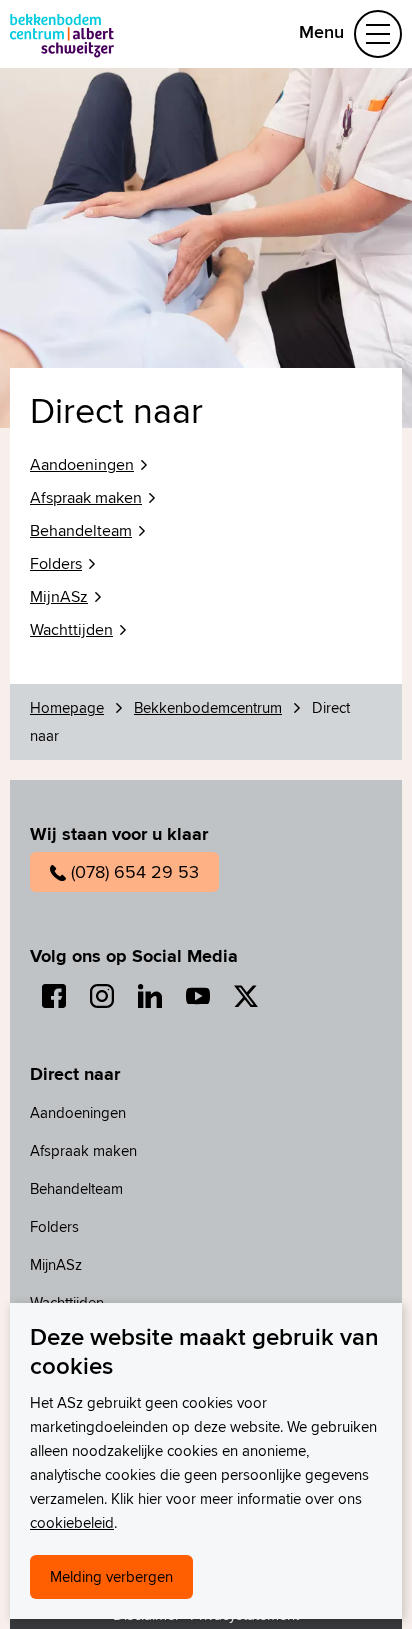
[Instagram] (102, 996)
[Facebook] (54, 996)
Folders (56, 563)
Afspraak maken (86, 497)
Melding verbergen (111, 1576)
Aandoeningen (82, 464)
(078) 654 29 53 (135, 871)
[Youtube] (198, 996)
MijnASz (59, 596)
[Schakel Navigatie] (378, 34)
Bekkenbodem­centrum (171, 33)
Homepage (67, 707)
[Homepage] (62, 34)
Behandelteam (81, 530)
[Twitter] (246, 996)
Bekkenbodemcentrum (208, 707)
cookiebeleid (72, 1522)
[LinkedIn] (150, 996)
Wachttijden (71, 629)
